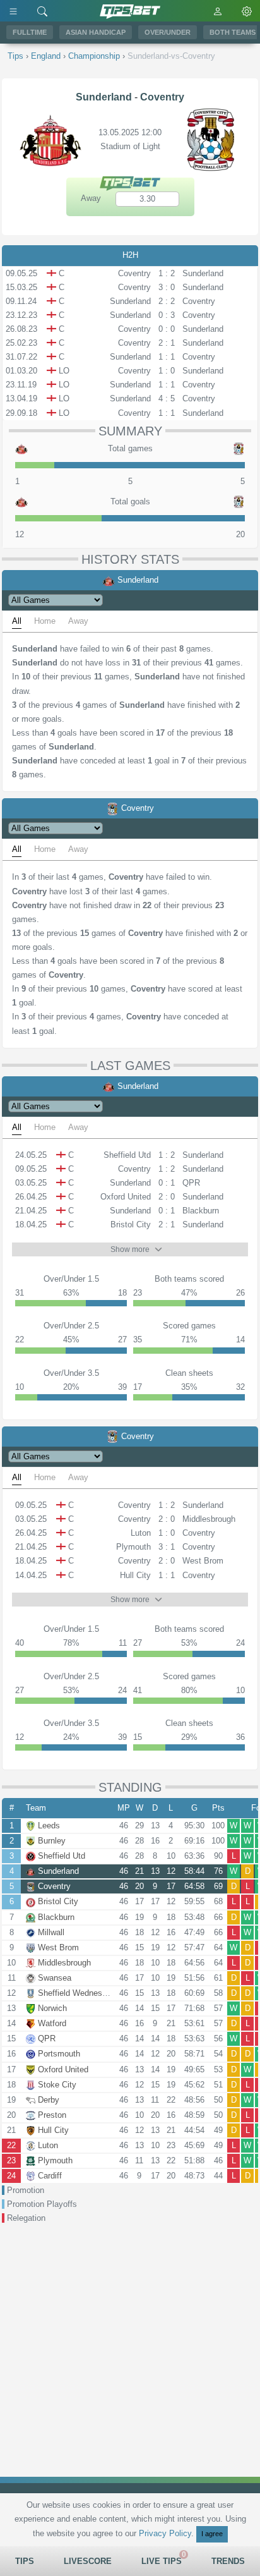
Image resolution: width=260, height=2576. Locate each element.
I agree (212, 2534)
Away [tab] (78, 621)
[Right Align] (42, 11)
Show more (130, 1249)
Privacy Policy (165, 2533)
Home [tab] (45, 621)
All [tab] (17, 621)
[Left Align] (13, 11)
